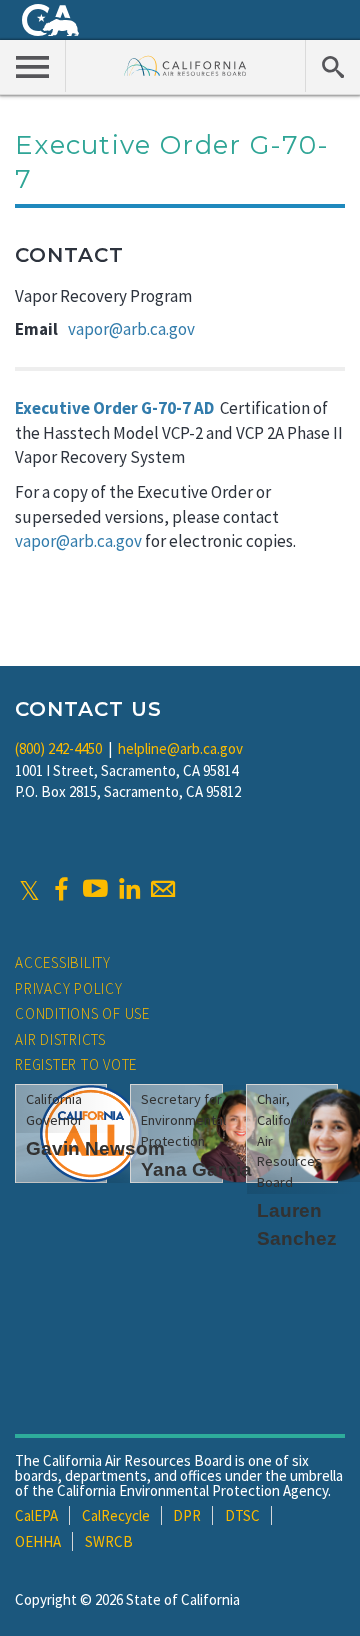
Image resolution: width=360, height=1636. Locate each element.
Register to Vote (76, 1064)
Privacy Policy (69, 988)
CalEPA (36, 1515)
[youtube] (95, 889)
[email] (163, 889)
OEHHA (38, 1541)
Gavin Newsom (95, 1148)
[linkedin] (129, 889)
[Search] (332, 66)
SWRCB (109, 1541)
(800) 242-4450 (58, 748)
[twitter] (29, 889)
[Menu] (33, 66)
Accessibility (63, 962)
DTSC (242, 1515)
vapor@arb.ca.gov (131, 329)
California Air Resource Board (185, 65)
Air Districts (60, 1039)
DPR (187, 1515)
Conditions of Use (82, 1013)
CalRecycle (116, 1515)
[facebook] (61, 889)
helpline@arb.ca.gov (180, 748)
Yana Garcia (196, 1169)
